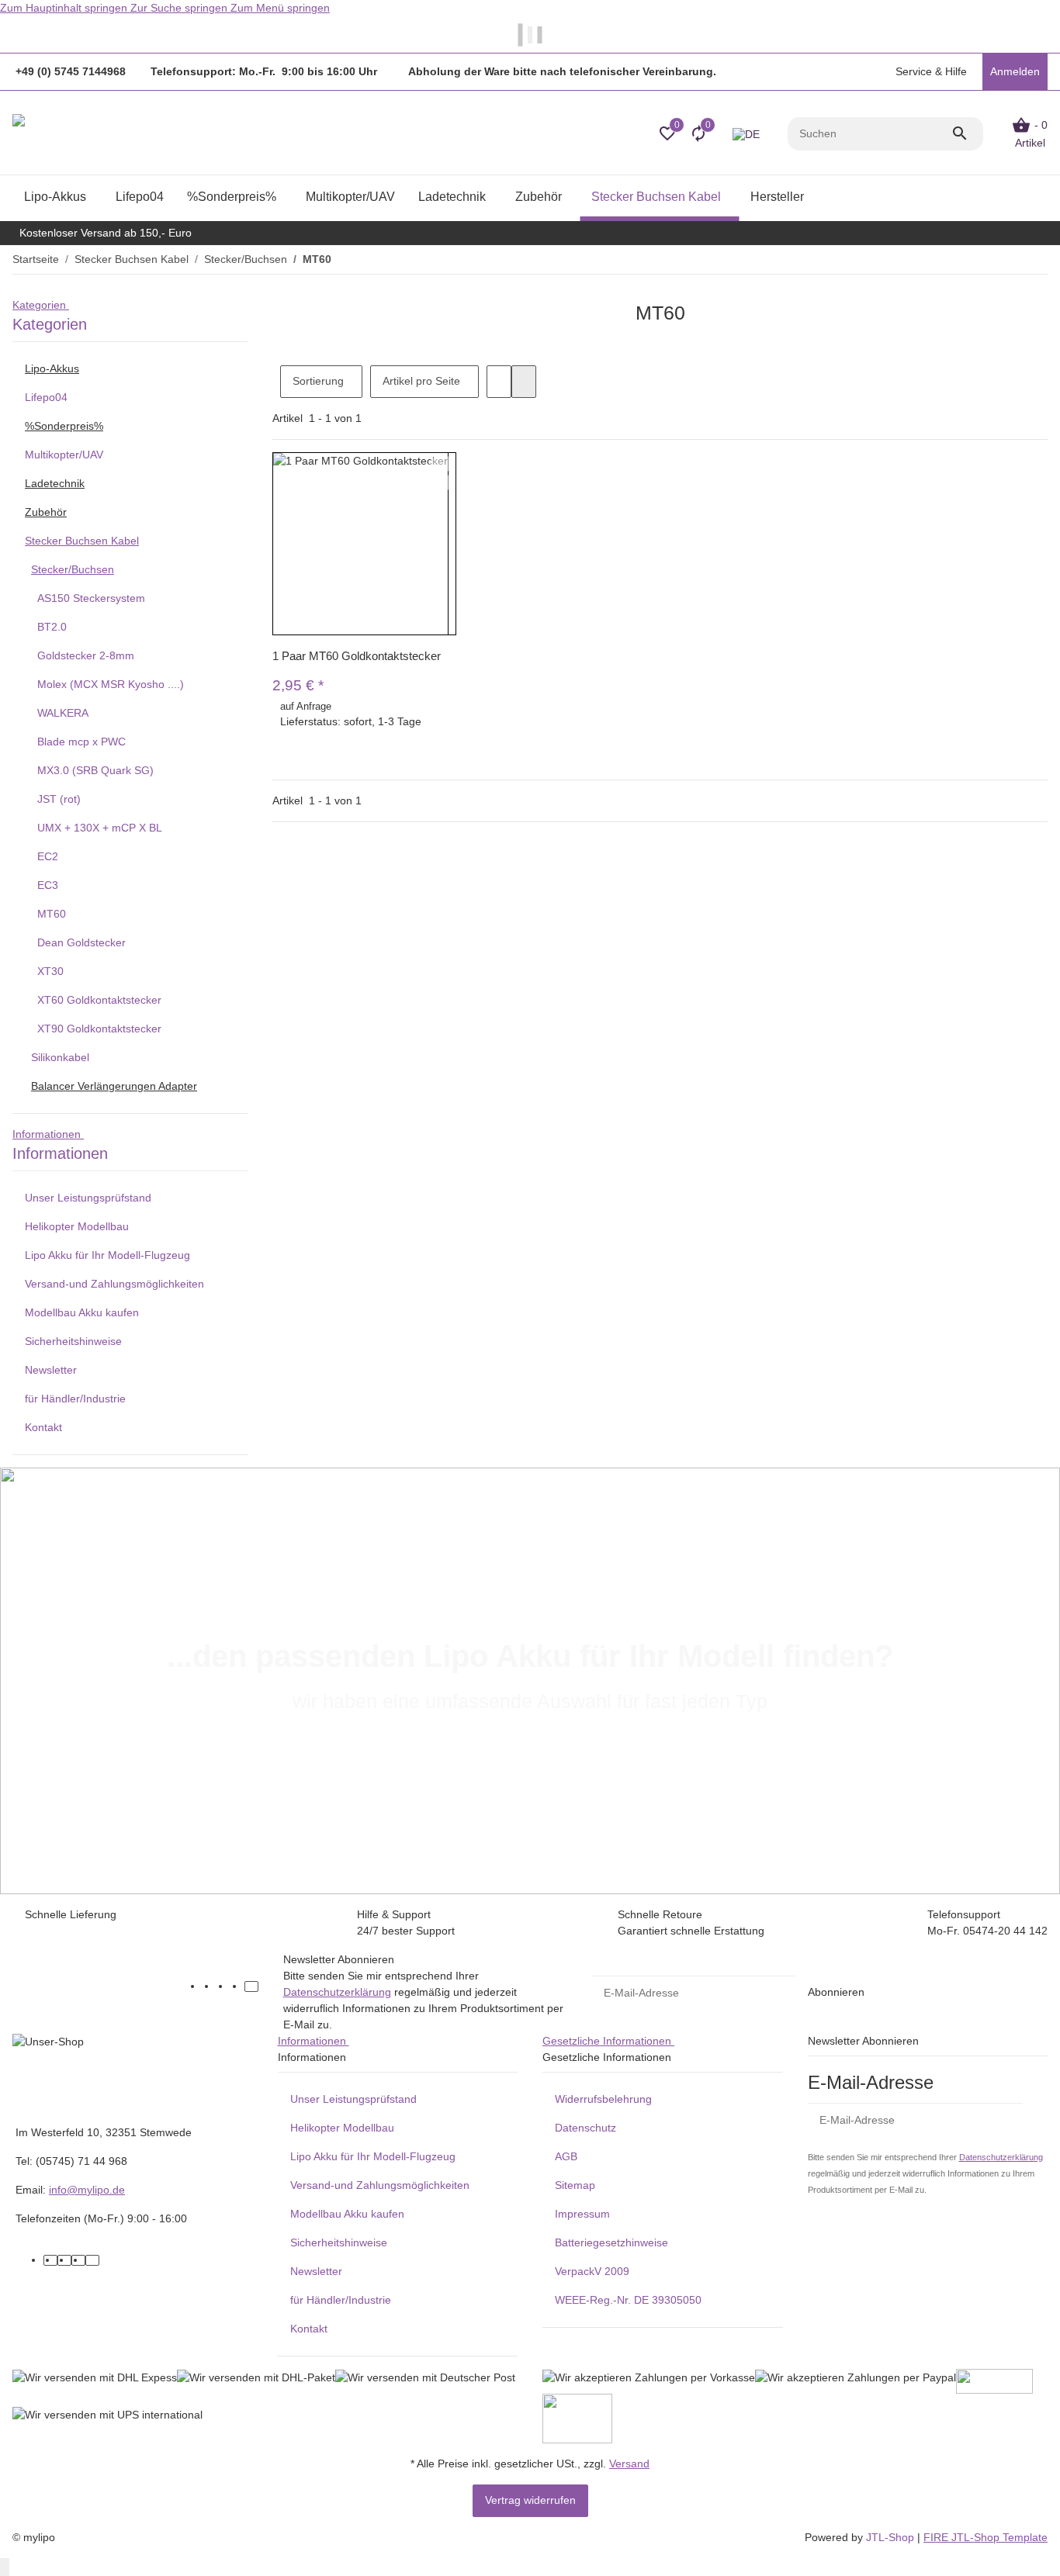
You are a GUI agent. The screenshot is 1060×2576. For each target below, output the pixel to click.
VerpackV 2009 (592, 2271)
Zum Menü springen (280, 8)
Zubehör (46, 512)
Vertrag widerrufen (530, 2500)
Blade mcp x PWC (81, 742)
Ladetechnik (55, 483)
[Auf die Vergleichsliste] (442, 464)
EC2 (48, 856)
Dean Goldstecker (81, 942)
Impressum (582, 2214)
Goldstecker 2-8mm (86, 655)
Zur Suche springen (180, 8)
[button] (930, 72)
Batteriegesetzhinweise (611, 2242)
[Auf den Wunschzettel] (442, 482)
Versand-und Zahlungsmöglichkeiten (114, 1284)
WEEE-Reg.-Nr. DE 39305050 (628, 2300)
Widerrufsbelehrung (603, 2099)
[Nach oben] (5, 2567)
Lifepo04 (46, 397)
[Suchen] (967, 133)
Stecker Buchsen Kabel (82, 541)
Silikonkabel (60, 1057)
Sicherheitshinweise (73, 1341)
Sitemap (575, 2185)
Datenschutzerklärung (337, 1992)
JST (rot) (59, 799)
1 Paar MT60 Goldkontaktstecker (357, 656)
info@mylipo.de (87, 2190)
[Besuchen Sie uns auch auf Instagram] (237, 1986)
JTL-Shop (892, 2537)
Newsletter (51, 1370)
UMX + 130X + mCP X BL (100, 828)
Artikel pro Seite (421, 381)
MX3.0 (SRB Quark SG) (95, 770)
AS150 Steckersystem (91, 598)
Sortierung (318, 381)
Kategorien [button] (41, 305)
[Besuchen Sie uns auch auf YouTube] (223, 1986)
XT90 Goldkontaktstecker (99, 1029)
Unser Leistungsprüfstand (88, 1198)
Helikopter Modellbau (77, 1226)
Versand (629, 2464)
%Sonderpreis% (64, 426)
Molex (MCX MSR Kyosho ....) (111, 684)
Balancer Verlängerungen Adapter (114, 1086)
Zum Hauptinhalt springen (65, 8)
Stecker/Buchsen (73, 569)
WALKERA (63, 713)
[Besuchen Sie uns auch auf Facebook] (210, 1986)
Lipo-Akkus (52, 368)
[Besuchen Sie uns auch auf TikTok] (251, 1986)
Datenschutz (585, 2128)
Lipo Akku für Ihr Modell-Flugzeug (107, 1255)
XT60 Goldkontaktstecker (99, 1000)
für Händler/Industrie (75, 1399)
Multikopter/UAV (64, 455)
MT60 (52, 914)
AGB (566, 2156)
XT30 (50, 971)
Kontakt (43, 1427)
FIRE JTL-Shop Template (986, 2537)
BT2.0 (52, 627)
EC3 (48, 885)
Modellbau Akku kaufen (82, 1312)
